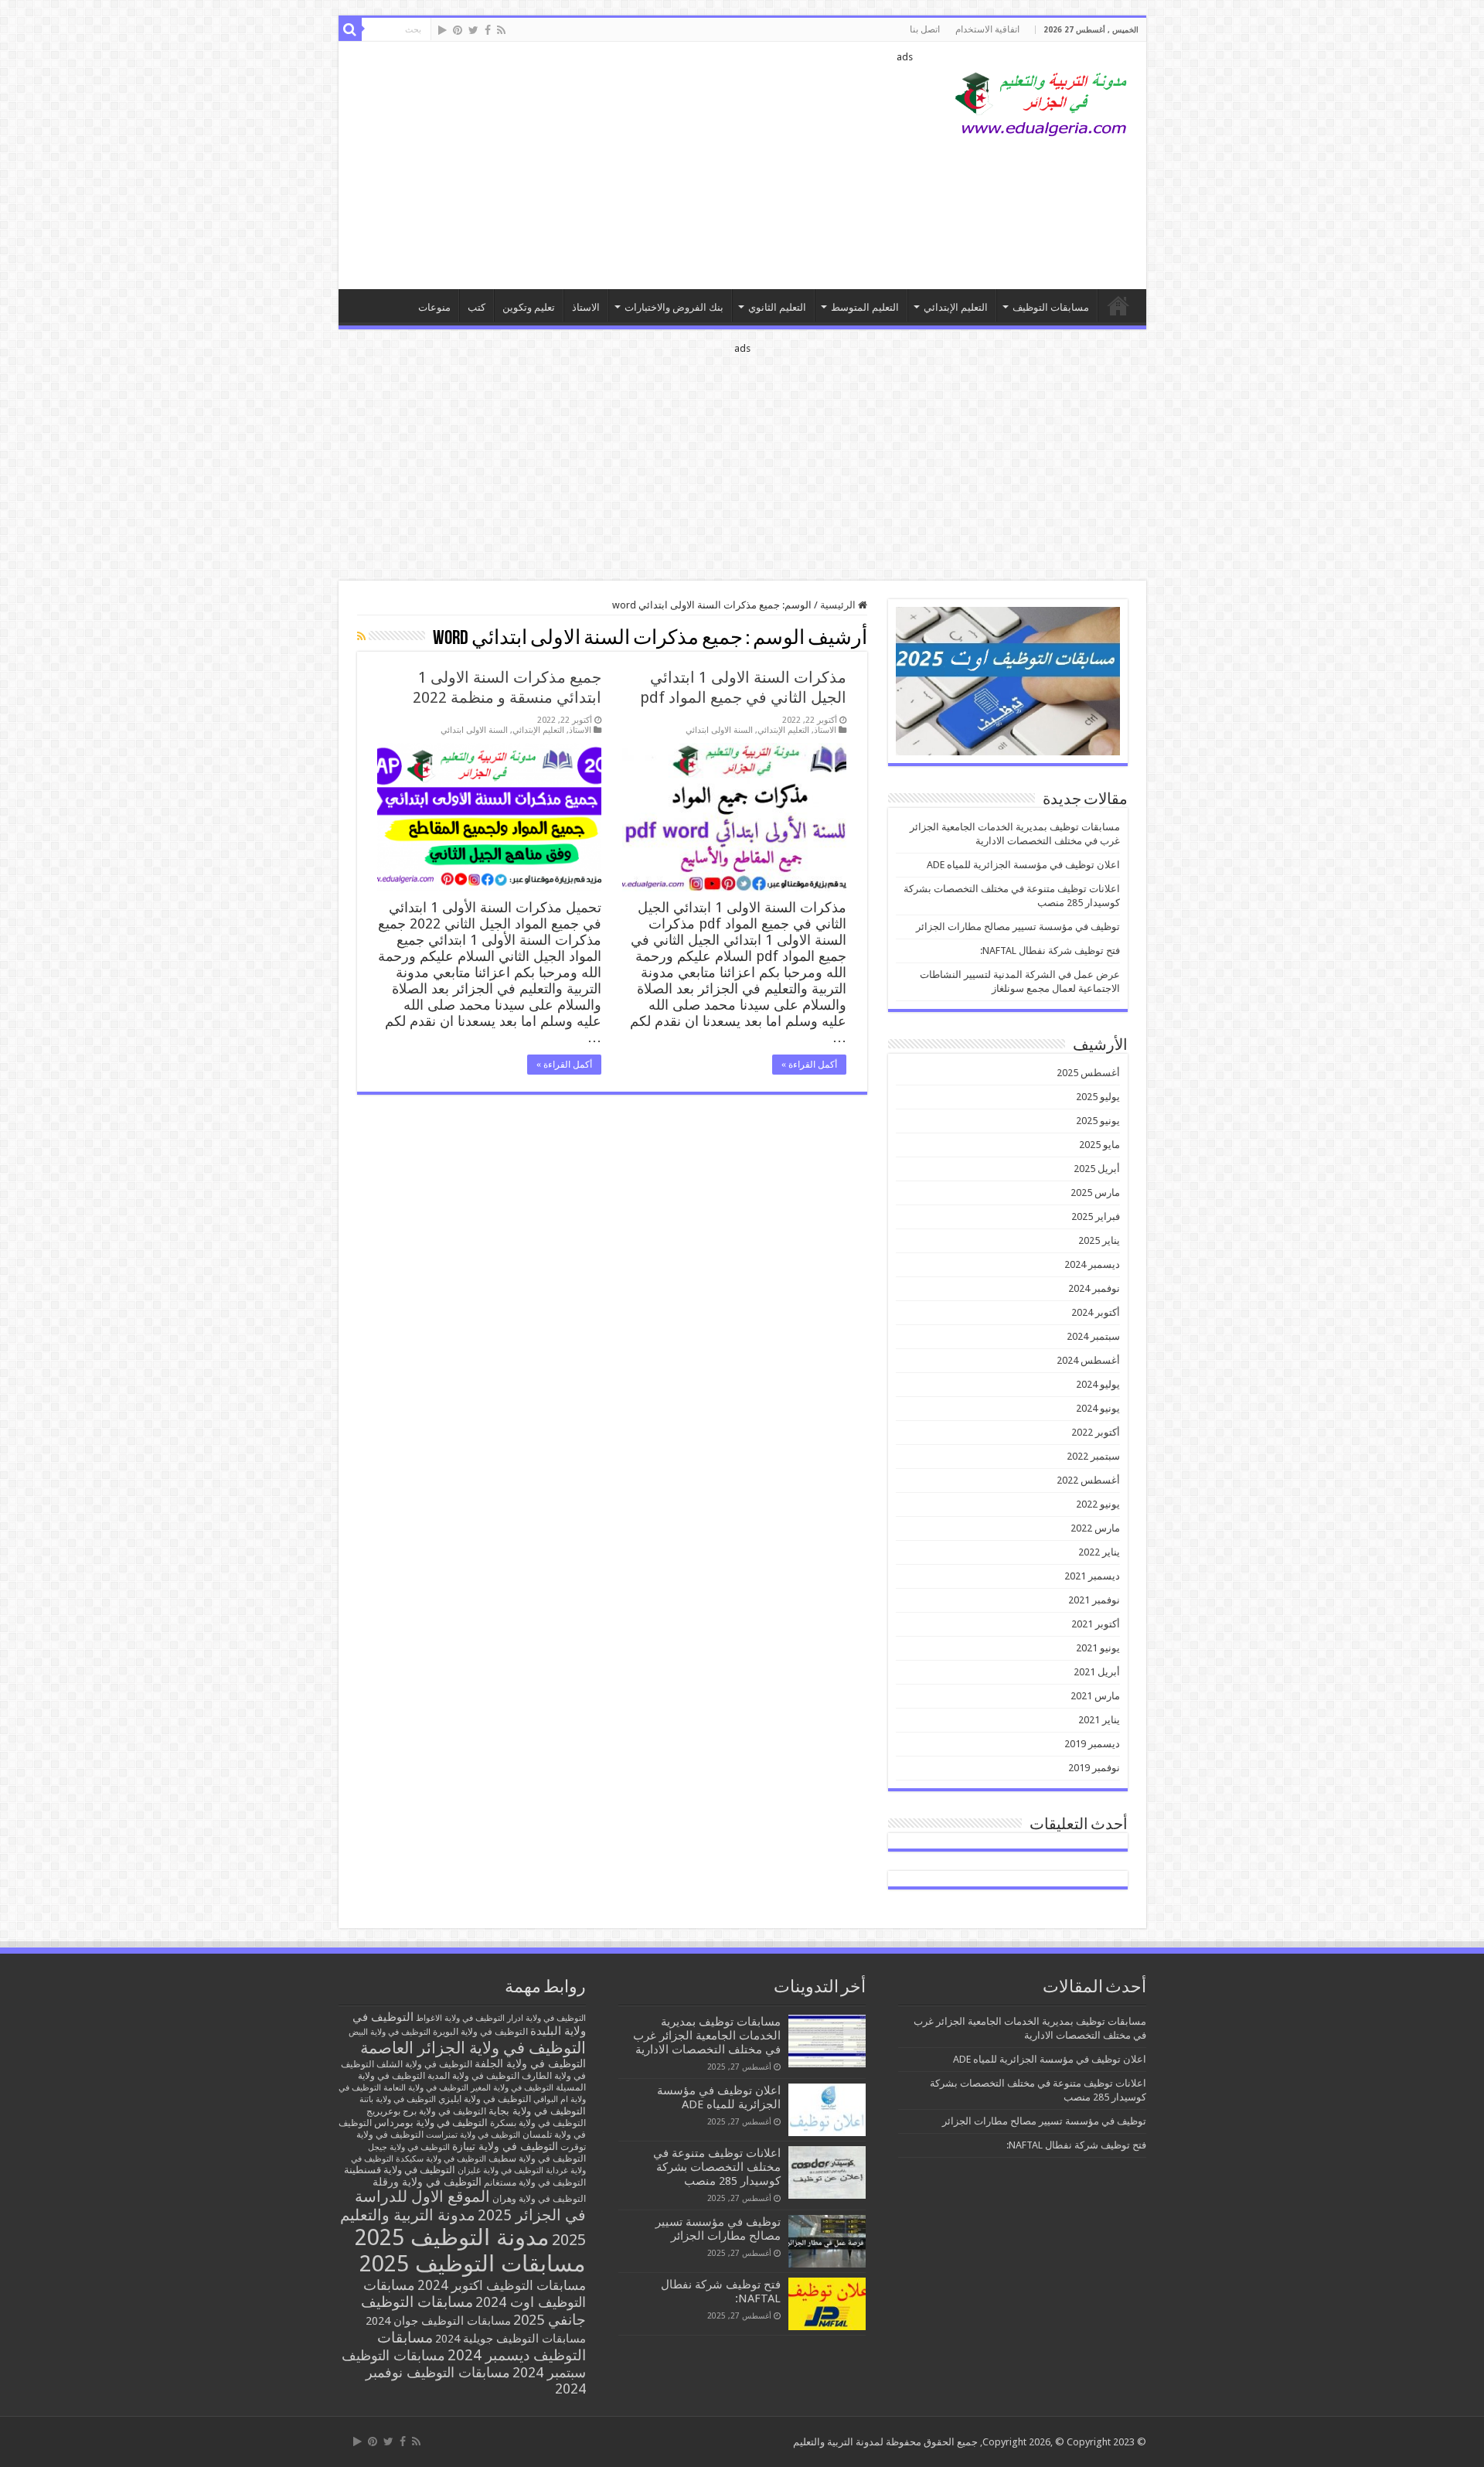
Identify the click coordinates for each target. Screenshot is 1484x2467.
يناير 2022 (1099, 1552)
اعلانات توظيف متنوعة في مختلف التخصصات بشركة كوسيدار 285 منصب (717, 2167)
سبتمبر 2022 (1093, 1456)
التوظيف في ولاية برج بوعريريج (426, 2111)
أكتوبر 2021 (1096, 1624)
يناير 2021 (1099, 1720)
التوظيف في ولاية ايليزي (485, 2099)
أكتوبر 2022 (1096, 1432)
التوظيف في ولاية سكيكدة (441, 2159)
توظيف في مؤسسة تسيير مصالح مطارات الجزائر (1018, 927)
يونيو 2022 (1098, 1504)
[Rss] (501, 30)
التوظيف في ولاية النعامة (426, 2088)
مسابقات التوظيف (1051, 307)
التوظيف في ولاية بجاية (537, 2111)
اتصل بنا (925, 29)
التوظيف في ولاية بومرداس (431, 2123)
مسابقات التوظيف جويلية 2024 (511, 2339)
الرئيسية (839, 605)
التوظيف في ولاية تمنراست (473, 2135)
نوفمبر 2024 (1094, 1288)
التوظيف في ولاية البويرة (480, 2032)
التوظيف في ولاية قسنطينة (400, 2170)
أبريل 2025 (1097, 1169)
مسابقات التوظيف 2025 (473, 2264)
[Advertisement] (631, 165)
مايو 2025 (1099, 1145)
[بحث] (350, 29)
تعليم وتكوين (529, 307)
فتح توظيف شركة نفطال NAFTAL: (1050, 951)
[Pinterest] (458, 30)
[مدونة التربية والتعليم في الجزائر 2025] (1042, 104)
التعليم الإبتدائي (956, 307)
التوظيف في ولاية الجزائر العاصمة (473, 2048)
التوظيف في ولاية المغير (512, 2088)
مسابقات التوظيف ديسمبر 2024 (482, 2346)
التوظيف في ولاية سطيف (537, 2158)
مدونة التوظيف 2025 (452, 2237)
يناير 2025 (1099, 1240)
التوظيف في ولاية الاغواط (460, 2018)
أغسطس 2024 (1088, 1360)
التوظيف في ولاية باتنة (398, 2099)
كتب (477, 307)
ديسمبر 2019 (1092, 1744)
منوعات (434, 307)
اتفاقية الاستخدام (987, 29)
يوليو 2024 (1098, 1384)
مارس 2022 (1095, 1528)
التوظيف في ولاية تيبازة (505, 2146)
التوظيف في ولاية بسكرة (538, 2123)
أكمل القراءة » (809, 1065)
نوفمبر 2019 (1094, 1768)
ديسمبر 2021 (1092, 1576)
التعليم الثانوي (777, 307)
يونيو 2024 (1098, 1408)
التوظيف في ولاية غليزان (500, 2171)
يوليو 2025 (1098, 1097)
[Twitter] (473, 30)
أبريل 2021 (1097, 1672)
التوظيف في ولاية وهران (539, 2199)
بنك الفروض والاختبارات (674, 307)
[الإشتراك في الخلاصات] (361, 636)
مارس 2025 (1095, 1193)
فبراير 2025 (1096, 1216)
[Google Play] (442, 30)
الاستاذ (586, 307)
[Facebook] (488, 30)
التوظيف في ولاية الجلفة (530, 2063)
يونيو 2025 (1098, 1121)
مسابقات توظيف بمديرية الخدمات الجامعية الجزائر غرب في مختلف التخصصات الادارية (707, 2036)
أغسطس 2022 (1088, 1480)
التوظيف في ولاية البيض (390, 2032)
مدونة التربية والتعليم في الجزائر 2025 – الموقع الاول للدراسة (1118, 305)
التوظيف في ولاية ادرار (546, 2018)
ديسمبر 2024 (1092, 1264)
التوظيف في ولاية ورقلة (427, 2182)
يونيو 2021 (1098, 1648)
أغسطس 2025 (1088, 1073)
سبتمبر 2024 (1093, 1336)
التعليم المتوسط (865, 307)
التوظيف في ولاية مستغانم (535, 2182)
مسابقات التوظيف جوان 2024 (438, 2321)
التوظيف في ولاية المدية (473, 2076)
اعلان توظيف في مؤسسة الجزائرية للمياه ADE (1023, 865)
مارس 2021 (1095, 1696)
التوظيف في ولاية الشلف (424, 2064)
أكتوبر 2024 (1096, 1312)
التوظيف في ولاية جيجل (409, 2147)
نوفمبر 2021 (1094, 1600)
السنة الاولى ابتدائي (719, 730)
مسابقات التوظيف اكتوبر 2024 (502, 2285)
